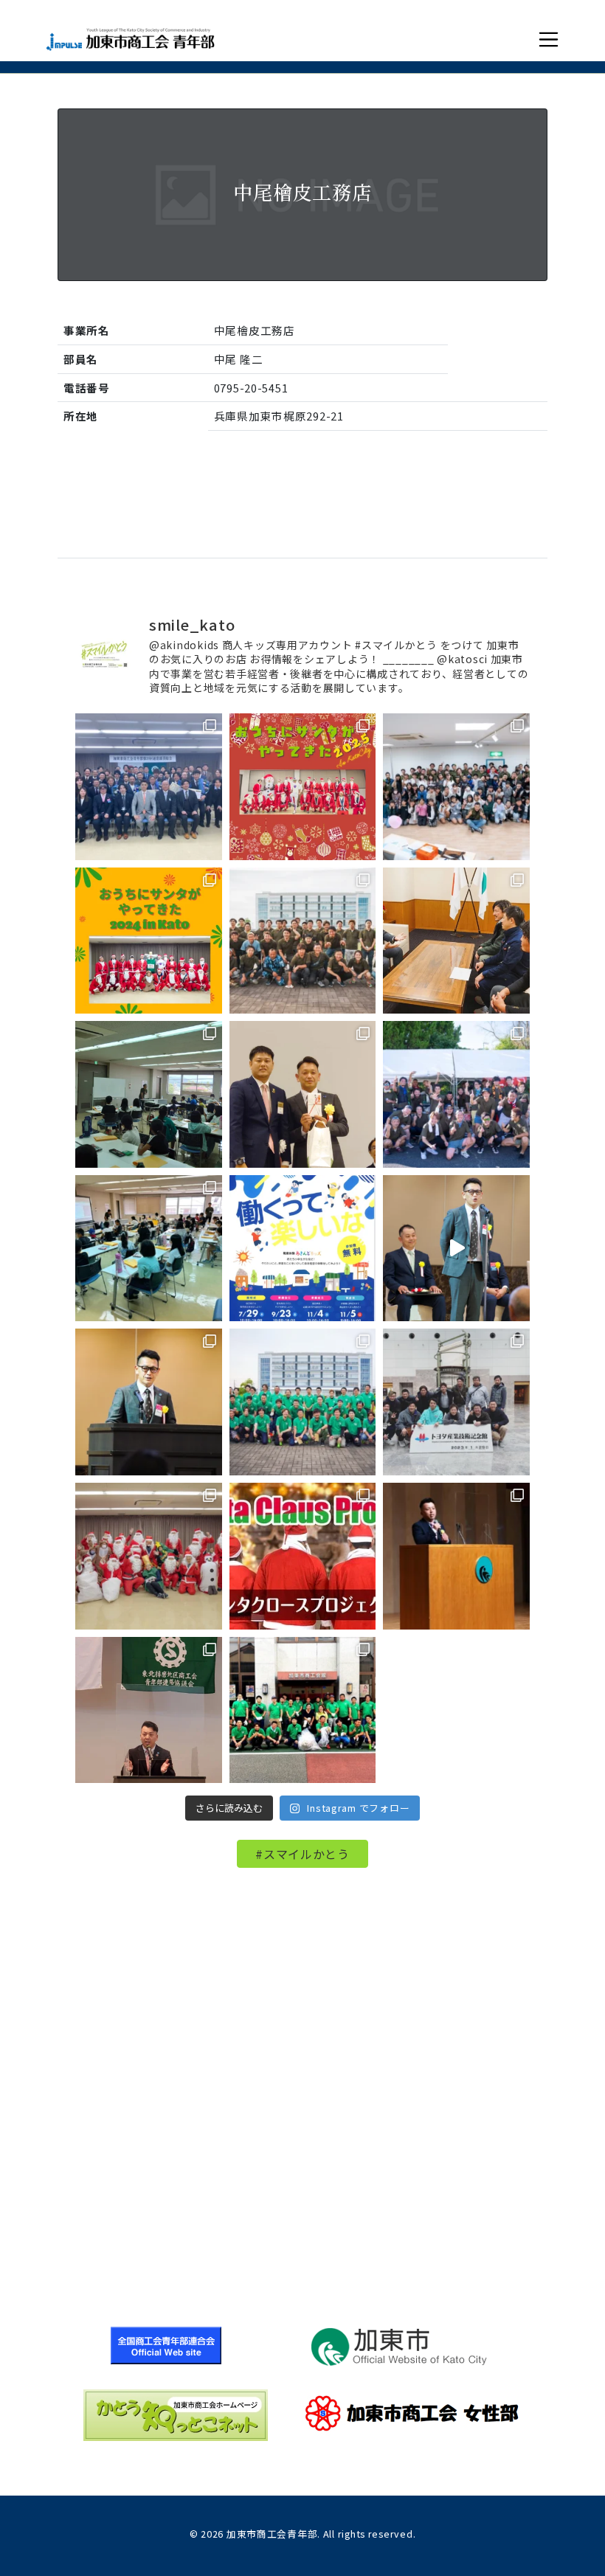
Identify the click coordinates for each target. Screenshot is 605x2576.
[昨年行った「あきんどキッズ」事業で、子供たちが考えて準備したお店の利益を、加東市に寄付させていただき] (456, 941)
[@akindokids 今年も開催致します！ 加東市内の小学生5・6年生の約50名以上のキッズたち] (456, 787)
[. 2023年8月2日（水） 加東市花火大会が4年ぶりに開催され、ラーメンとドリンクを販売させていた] (456, 1094)
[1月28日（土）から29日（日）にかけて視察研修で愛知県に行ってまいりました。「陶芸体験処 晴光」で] (456, 1402)
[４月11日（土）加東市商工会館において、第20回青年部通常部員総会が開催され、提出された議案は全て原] (149, 787)
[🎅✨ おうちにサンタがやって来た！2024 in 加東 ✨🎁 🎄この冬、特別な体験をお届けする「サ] (149, 941)
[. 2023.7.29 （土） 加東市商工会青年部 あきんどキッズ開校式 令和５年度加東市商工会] (149, 1249)
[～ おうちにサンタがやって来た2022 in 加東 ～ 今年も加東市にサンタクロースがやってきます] (303, 1556)
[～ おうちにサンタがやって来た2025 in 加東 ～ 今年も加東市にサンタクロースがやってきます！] (303, 787)
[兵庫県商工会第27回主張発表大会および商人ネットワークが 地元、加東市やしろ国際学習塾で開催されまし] (456, 1556)
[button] (549, 39)
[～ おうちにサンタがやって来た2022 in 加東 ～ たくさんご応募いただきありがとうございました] (149, 1556)
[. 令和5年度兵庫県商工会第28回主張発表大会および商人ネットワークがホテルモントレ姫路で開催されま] (149, 1402)
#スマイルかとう (302, 1854)
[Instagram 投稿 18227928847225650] (456, 1249)
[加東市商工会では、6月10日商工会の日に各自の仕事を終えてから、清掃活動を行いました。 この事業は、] (303, 1710)
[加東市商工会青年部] (130, 39)
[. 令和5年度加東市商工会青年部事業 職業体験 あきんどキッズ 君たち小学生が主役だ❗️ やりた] (303, 1249)
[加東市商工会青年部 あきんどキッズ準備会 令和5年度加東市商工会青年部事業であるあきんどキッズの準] (149, 1094)
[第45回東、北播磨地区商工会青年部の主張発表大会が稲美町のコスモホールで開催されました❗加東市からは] (149, 1710)
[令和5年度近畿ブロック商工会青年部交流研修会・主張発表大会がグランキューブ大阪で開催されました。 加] (303, 1094)
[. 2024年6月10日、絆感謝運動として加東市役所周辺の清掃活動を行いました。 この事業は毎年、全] (303, 941)
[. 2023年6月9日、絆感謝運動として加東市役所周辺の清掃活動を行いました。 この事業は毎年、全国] (303, 1402)
